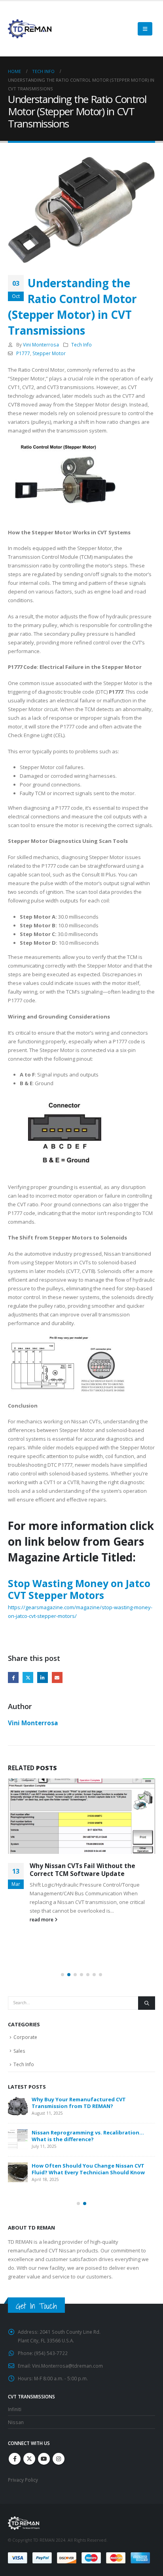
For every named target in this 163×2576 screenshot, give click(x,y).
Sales (19, 2051)
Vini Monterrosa (41, 344)
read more (42, 1919)
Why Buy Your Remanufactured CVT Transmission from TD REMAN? (79, 2103)
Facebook (13, 1677)
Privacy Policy (23, 2480)
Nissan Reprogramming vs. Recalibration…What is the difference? (88, 2136)
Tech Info (81, 344)
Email (57, 1677)
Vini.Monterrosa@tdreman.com (67, 2366)
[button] (145, 29)
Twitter (28, 1677)
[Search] (147, 2003)
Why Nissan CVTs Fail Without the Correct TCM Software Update (82, 1870)
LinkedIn (43, 1677)
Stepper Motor (49, 353)
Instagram (59, 2459)
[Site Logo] (30, 29)
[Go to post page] (81, 1816)
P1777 (23, 353)
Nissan (16, 2422)
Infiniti (15, 2409)
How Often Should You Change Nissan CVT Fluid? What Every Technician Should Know (88, 2169)
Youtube (44, 2459)
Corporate (25, 2037)
